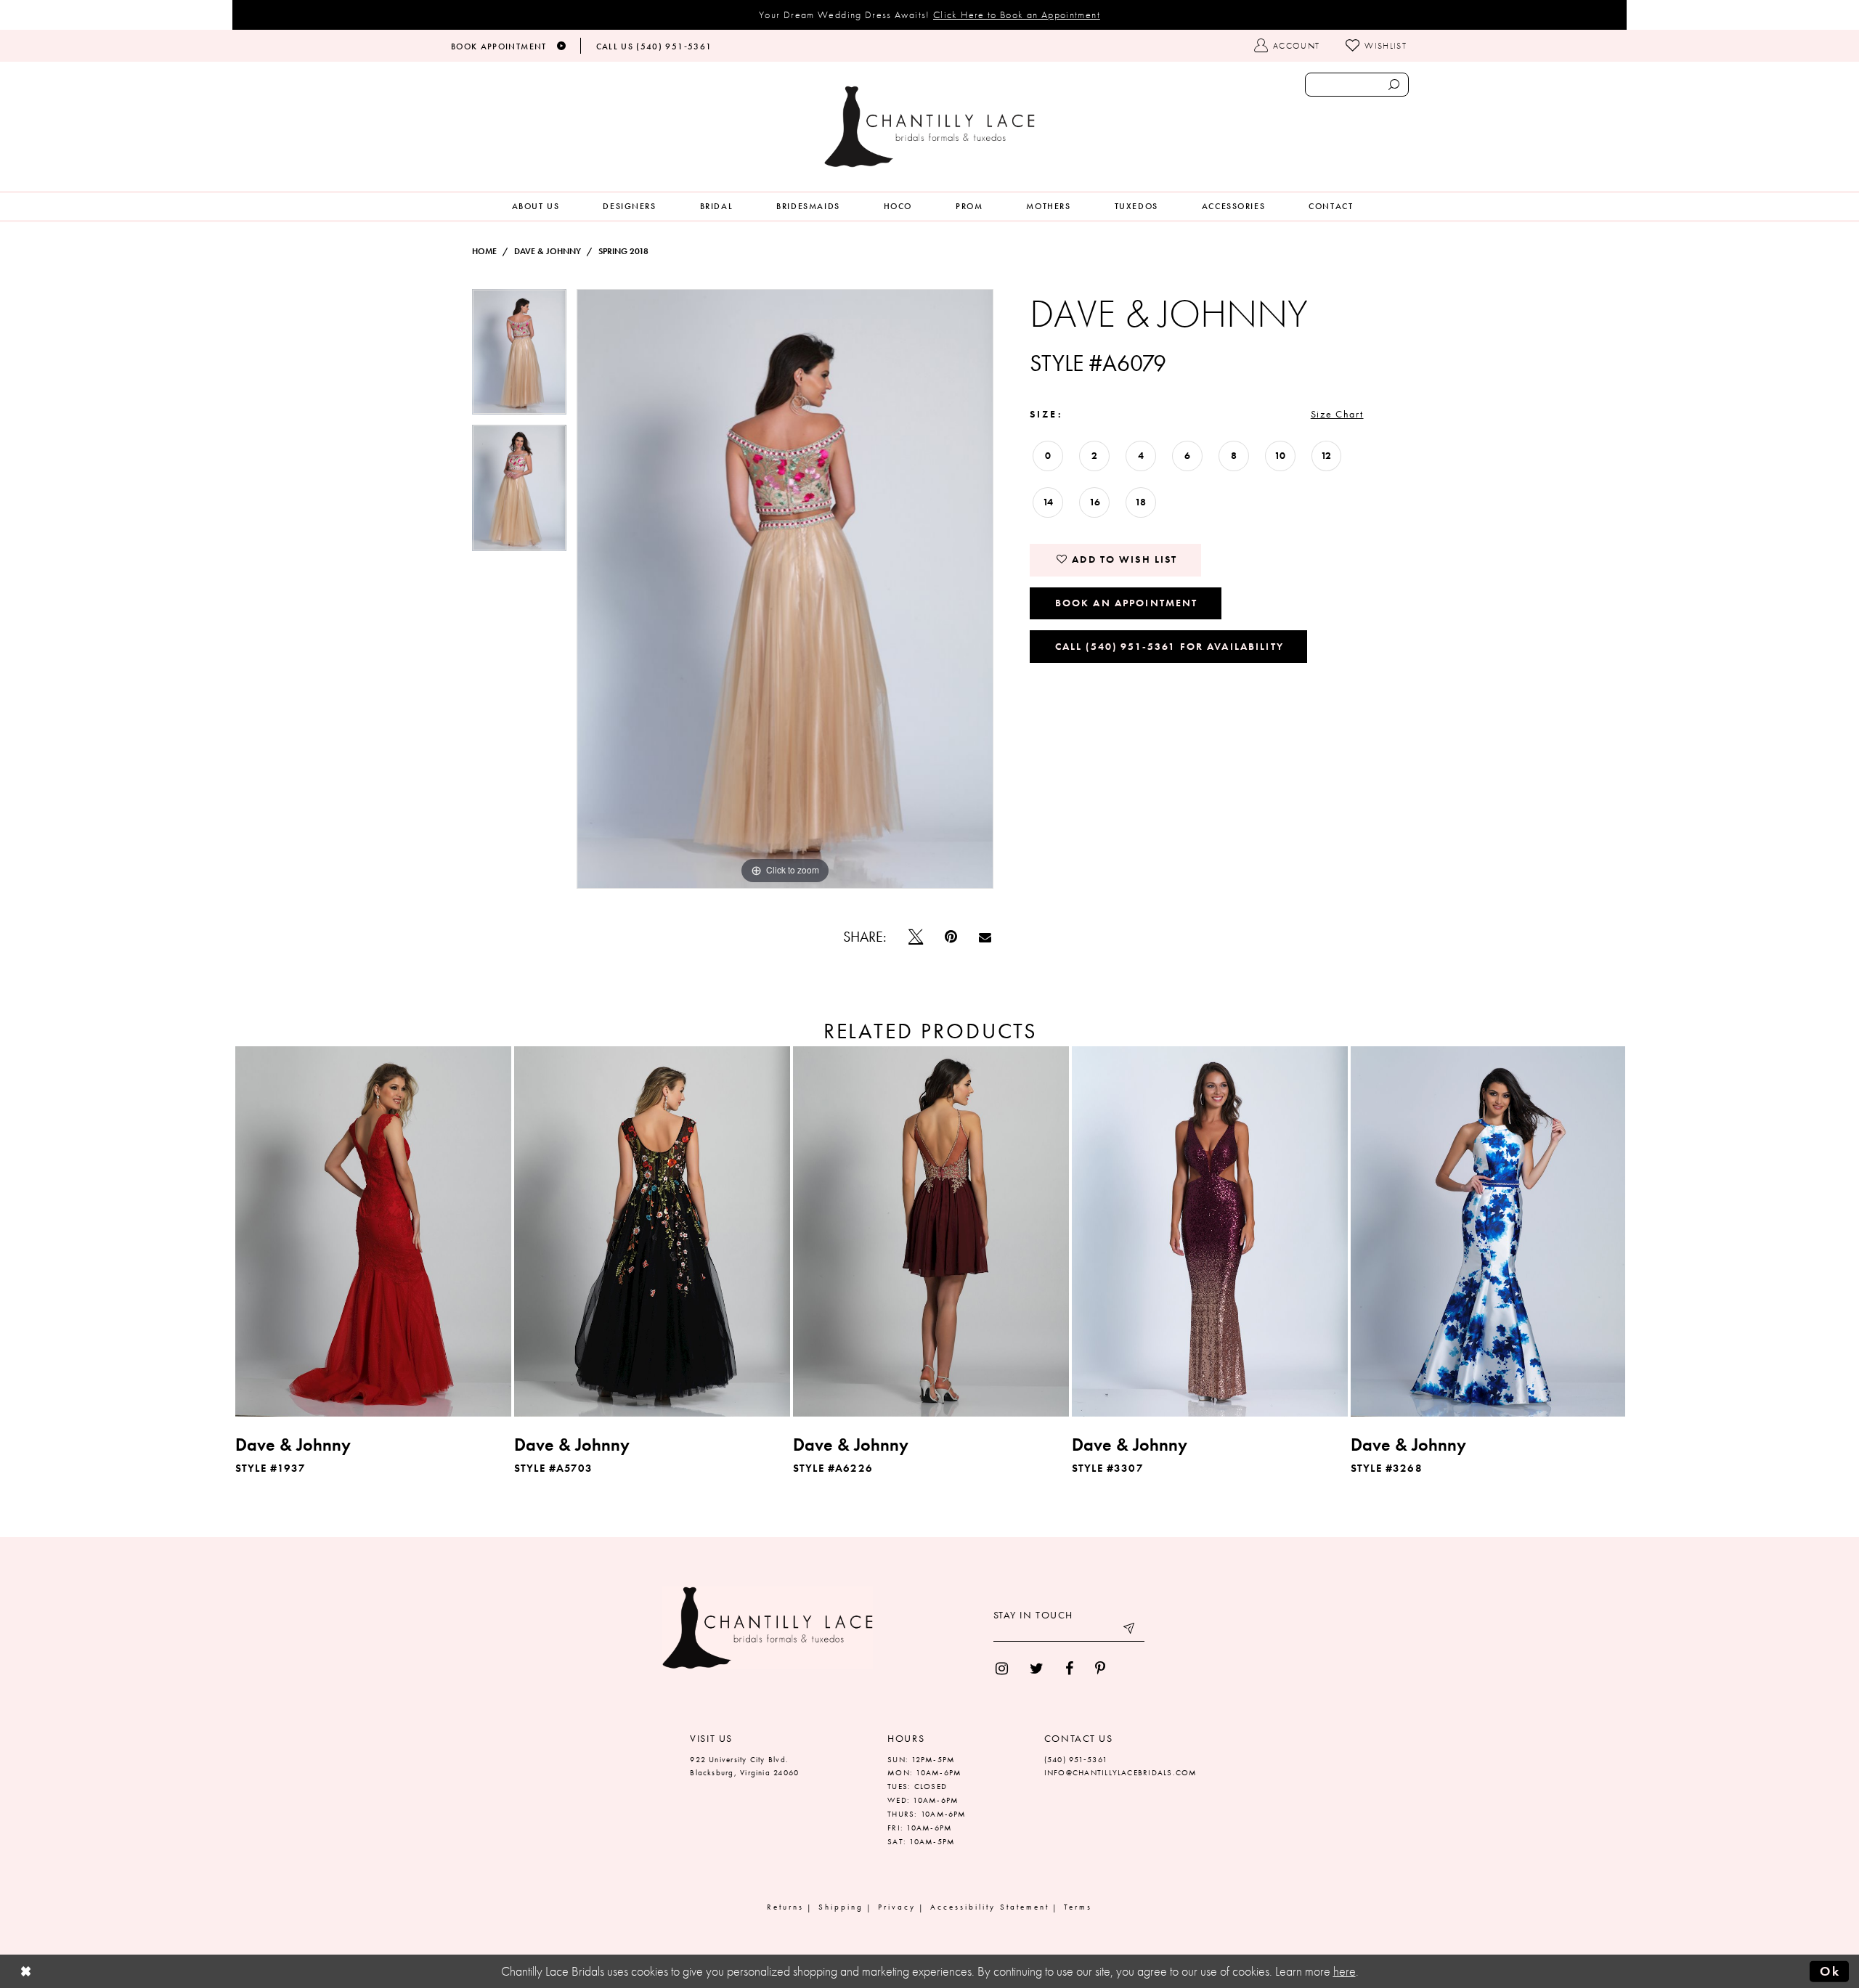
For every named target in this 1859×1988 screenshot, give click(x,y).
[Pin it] (951, 937)
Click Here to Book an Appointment (1017, 15)
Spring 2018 (623, 251)
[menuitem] (536, 207)
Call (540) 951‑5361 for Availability (1169, 646)
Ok (1830, 1971)
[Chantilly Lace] (929, 127)
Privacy (897, 1907)
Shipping (841, 1907)
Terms (1078, 1907)
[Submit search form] (1394, 85)
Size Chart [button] (1337, 414)
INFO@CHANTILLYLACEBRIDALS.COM (1121, 1772)
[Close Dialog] (26, 1972)
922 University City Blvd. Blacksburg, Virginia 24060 (744, 1766)
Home (484, 251)
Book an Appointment (1127, 603)
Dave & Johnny (548, 251)
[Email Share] (985, 937)
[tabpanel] (519, 357)
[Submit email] (1130, 1631)
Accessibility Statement (990, 1907)
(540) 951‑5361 (1076, 1759)
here (1345, 1971)
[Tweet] (916, 937)
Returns (785, 1907)
